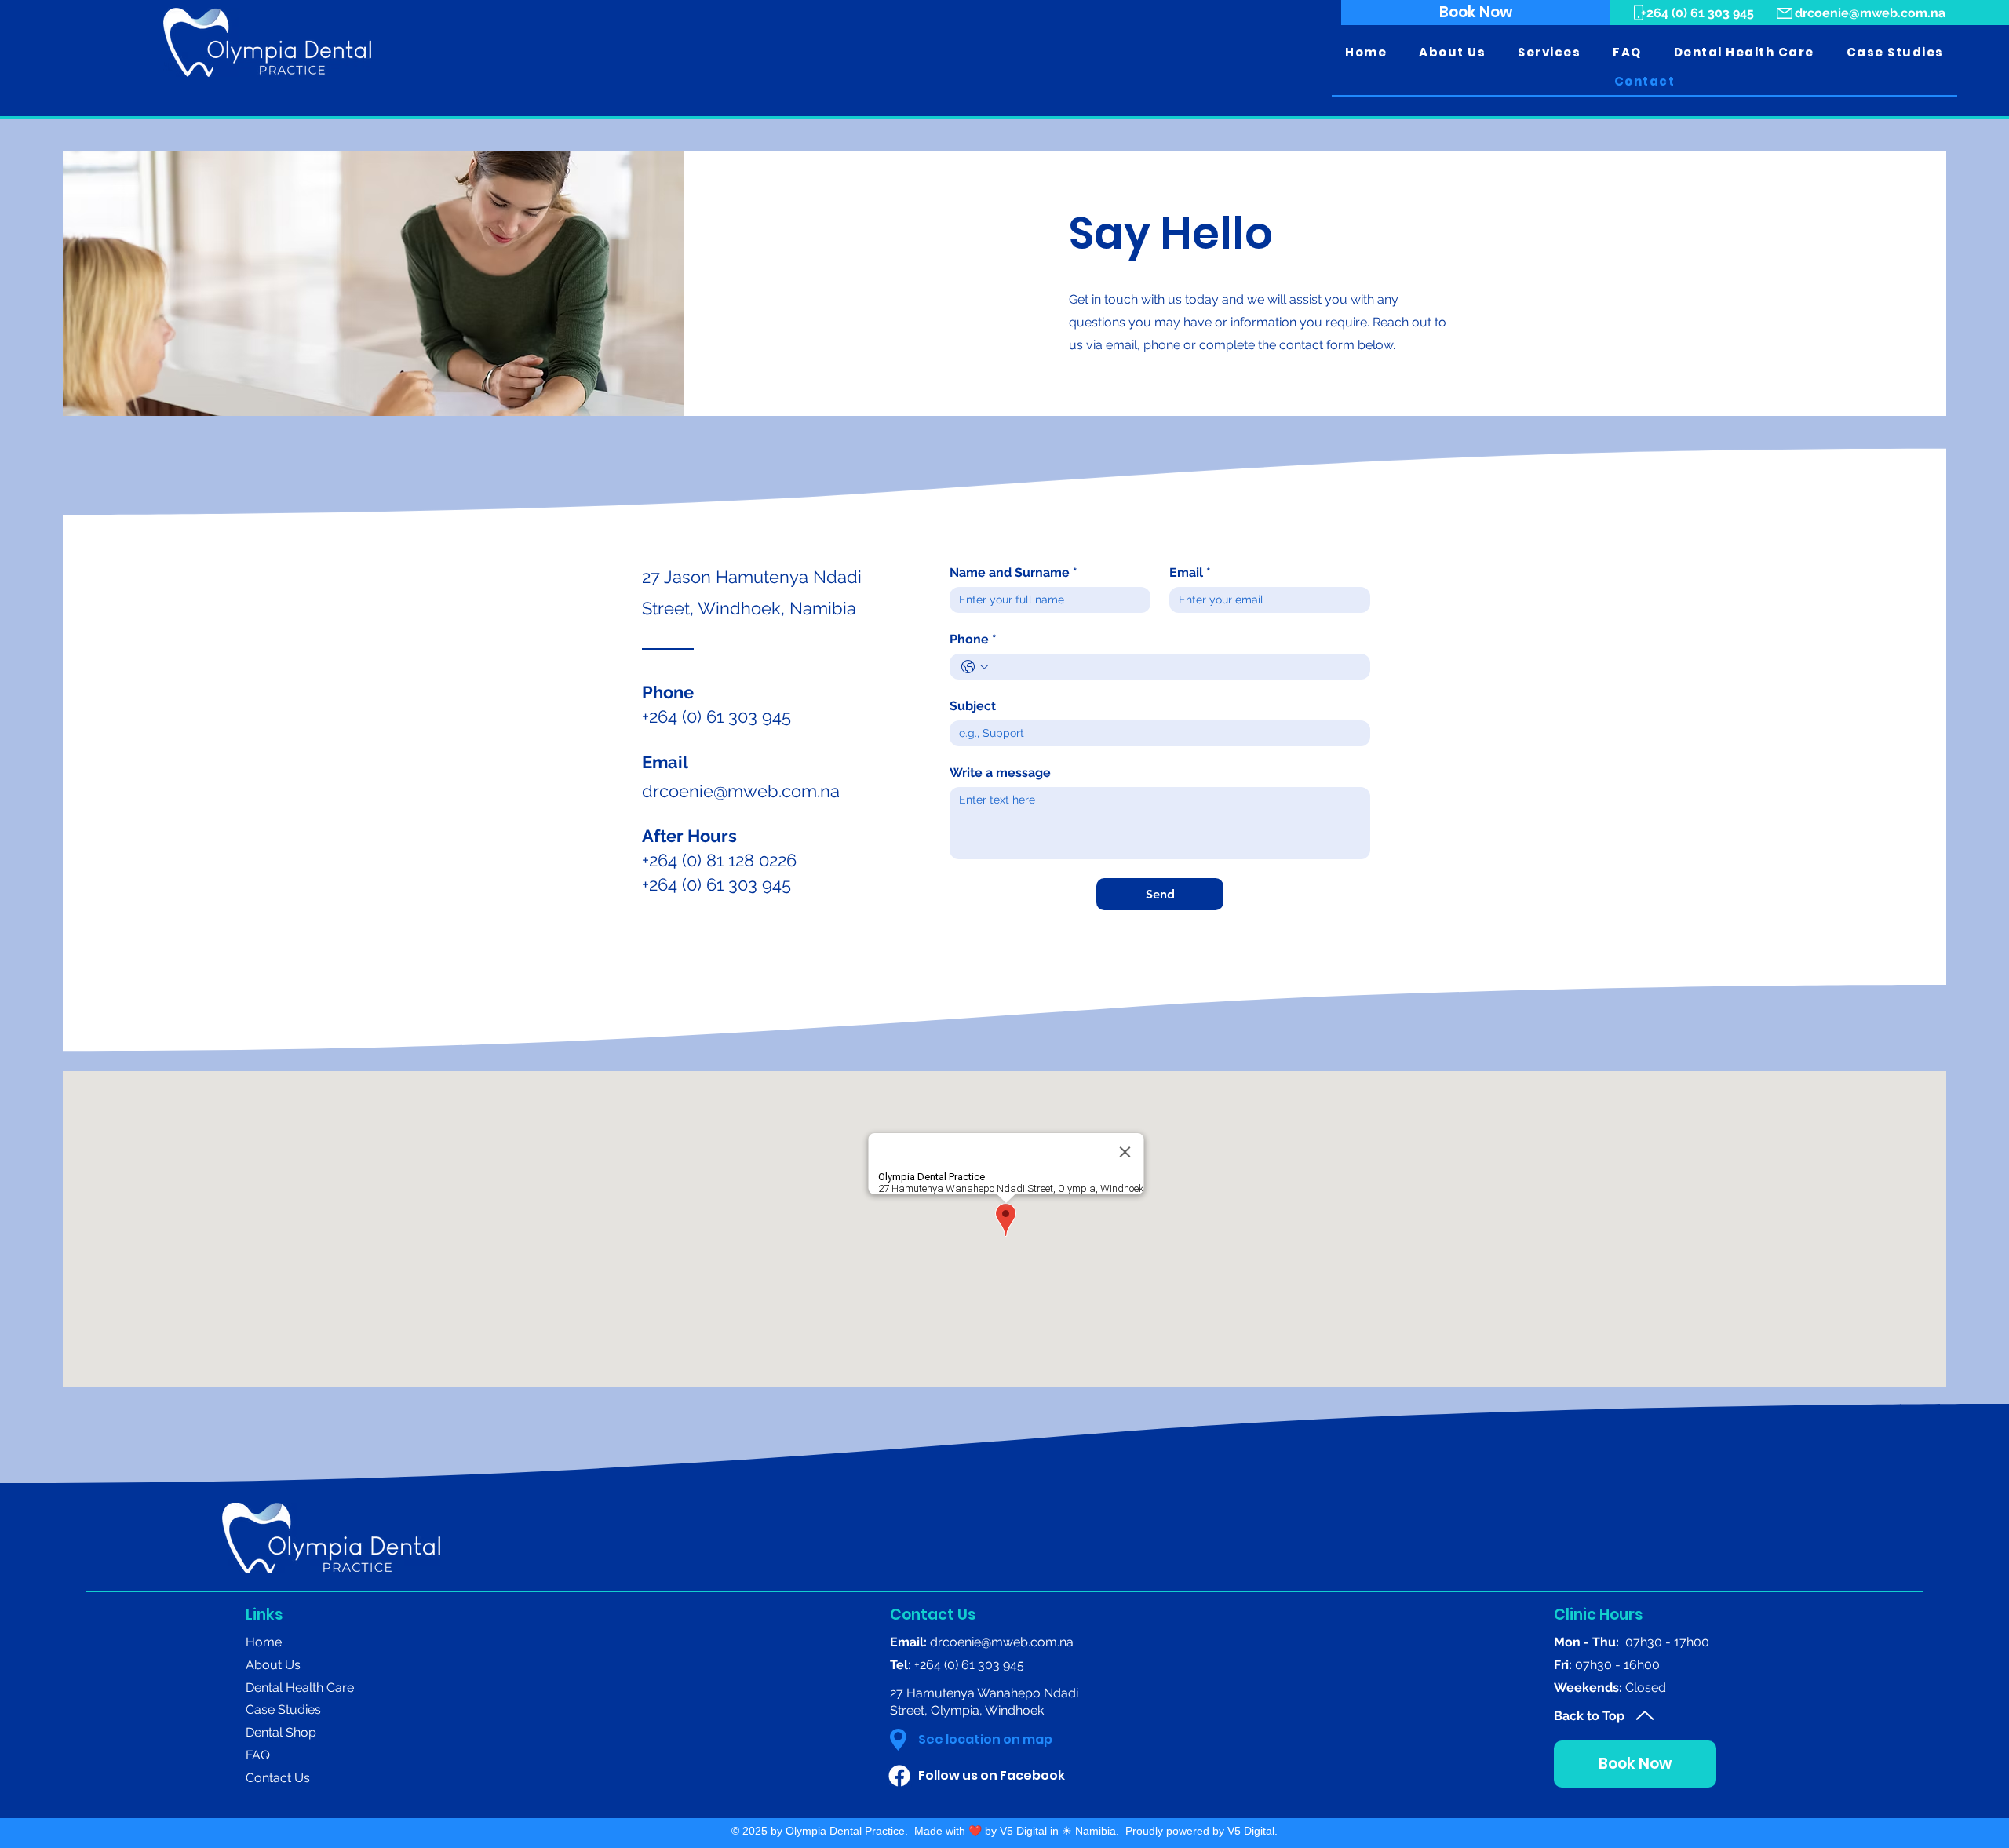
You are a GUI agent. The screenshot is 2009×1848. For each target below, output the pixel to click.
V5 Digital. (1252, 1831)
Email (1190, 572)
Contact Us (278, 1778)
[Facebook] (899, 1776)
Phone (973, 639)
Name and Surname (1014, 572)
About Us (273, 1665)
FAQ (258, 1755)
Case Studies (283, 1709)
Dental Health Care (300, 1688)
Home (264, 1642)
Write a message (1000, 773)
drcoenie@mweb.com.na (1870, 13)
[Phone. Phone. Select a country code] (975, 667)
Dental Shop (281, 1732)
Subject (973, 706)
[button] (1453, 53)
